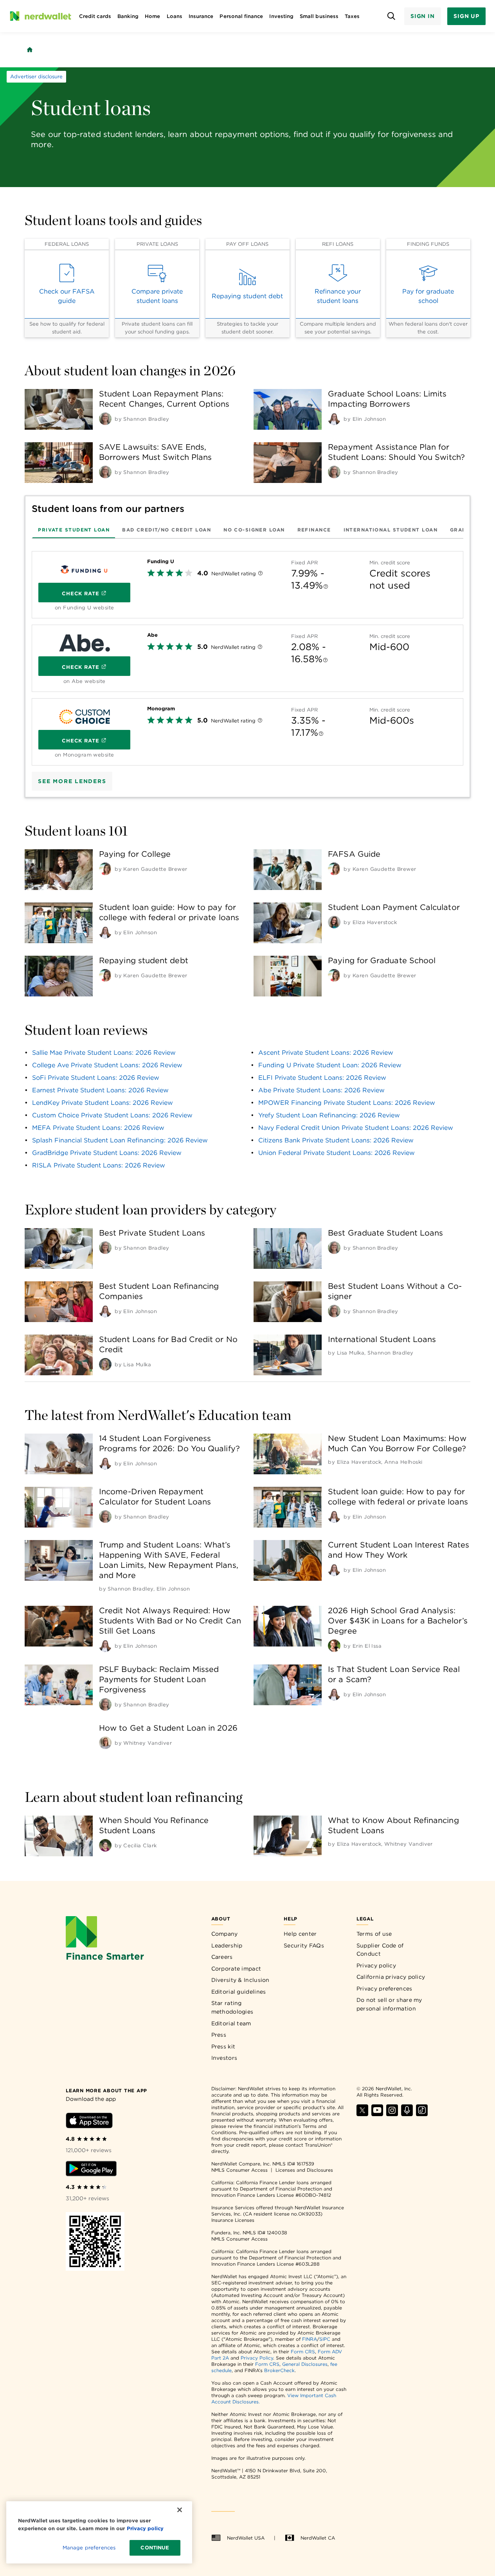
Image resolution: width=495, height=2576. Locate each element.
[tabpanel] (247, 655)
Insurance (201, 16)
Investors (224, 2058)
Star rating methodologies (232, 2007)
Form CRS (303, 2352)
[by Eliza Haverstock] (334, 922)
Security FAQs (304, 1946)
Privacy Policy (257, 2358)
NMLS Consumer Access (239, 2170)
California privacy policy (391, 1977)
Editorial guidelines (239, 1992)
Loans (175, 16)
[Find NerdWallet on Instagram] (392, 2114)
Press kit (223, 2046)
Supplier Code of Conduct (380, 1950)
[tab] (74, 530)
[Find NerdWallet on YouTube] (377, 2114)
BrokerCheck (279, 2370)
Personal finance (241, 16)
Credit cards (95, 16)
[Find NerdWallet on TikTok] (422, 2114)
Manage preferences (89, 2548)
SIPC (325, 2339)
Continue (155, 2548)
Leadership (227, 1946)
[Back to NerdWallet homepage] (30, 50)
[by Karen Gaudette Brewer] (105, 869)
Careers (222, 1957)
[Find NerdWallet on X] (362, 2114)
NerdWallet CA (318, 2538)
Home (152, 16)
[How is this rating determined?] (260, 574)
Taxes (352, 16)
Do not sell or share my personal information (389, 2004)
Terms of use (374, 1934)
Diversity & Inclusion (240, 1980)
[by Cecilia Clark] (105, 1845)
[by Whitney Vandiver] (105, 1743)
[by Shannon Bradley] (105, 419)
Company (225, 1934)
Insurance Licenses (233, 2220)
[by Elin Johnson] (334, 419)
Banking (128, 16)
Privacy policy (376, 1965)
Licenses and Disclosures (304, 2170)
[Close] (180, 2510)
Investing (281, 16)
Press (219, 2035)
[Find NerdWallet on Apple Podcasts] (407, 2114)
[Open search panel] (391, 16)
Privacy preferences (384, 1989)
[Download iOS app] (89, 2122)
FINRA (310, 2339)
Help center (300, 1934)
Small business (319, 16)
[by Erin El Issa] (334, 1646)
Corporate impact (236, 1969)
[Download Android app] (91, 2170)
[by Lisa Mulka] (105, 1364)
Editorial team (231, 2023)
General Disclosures (305, 2364)
